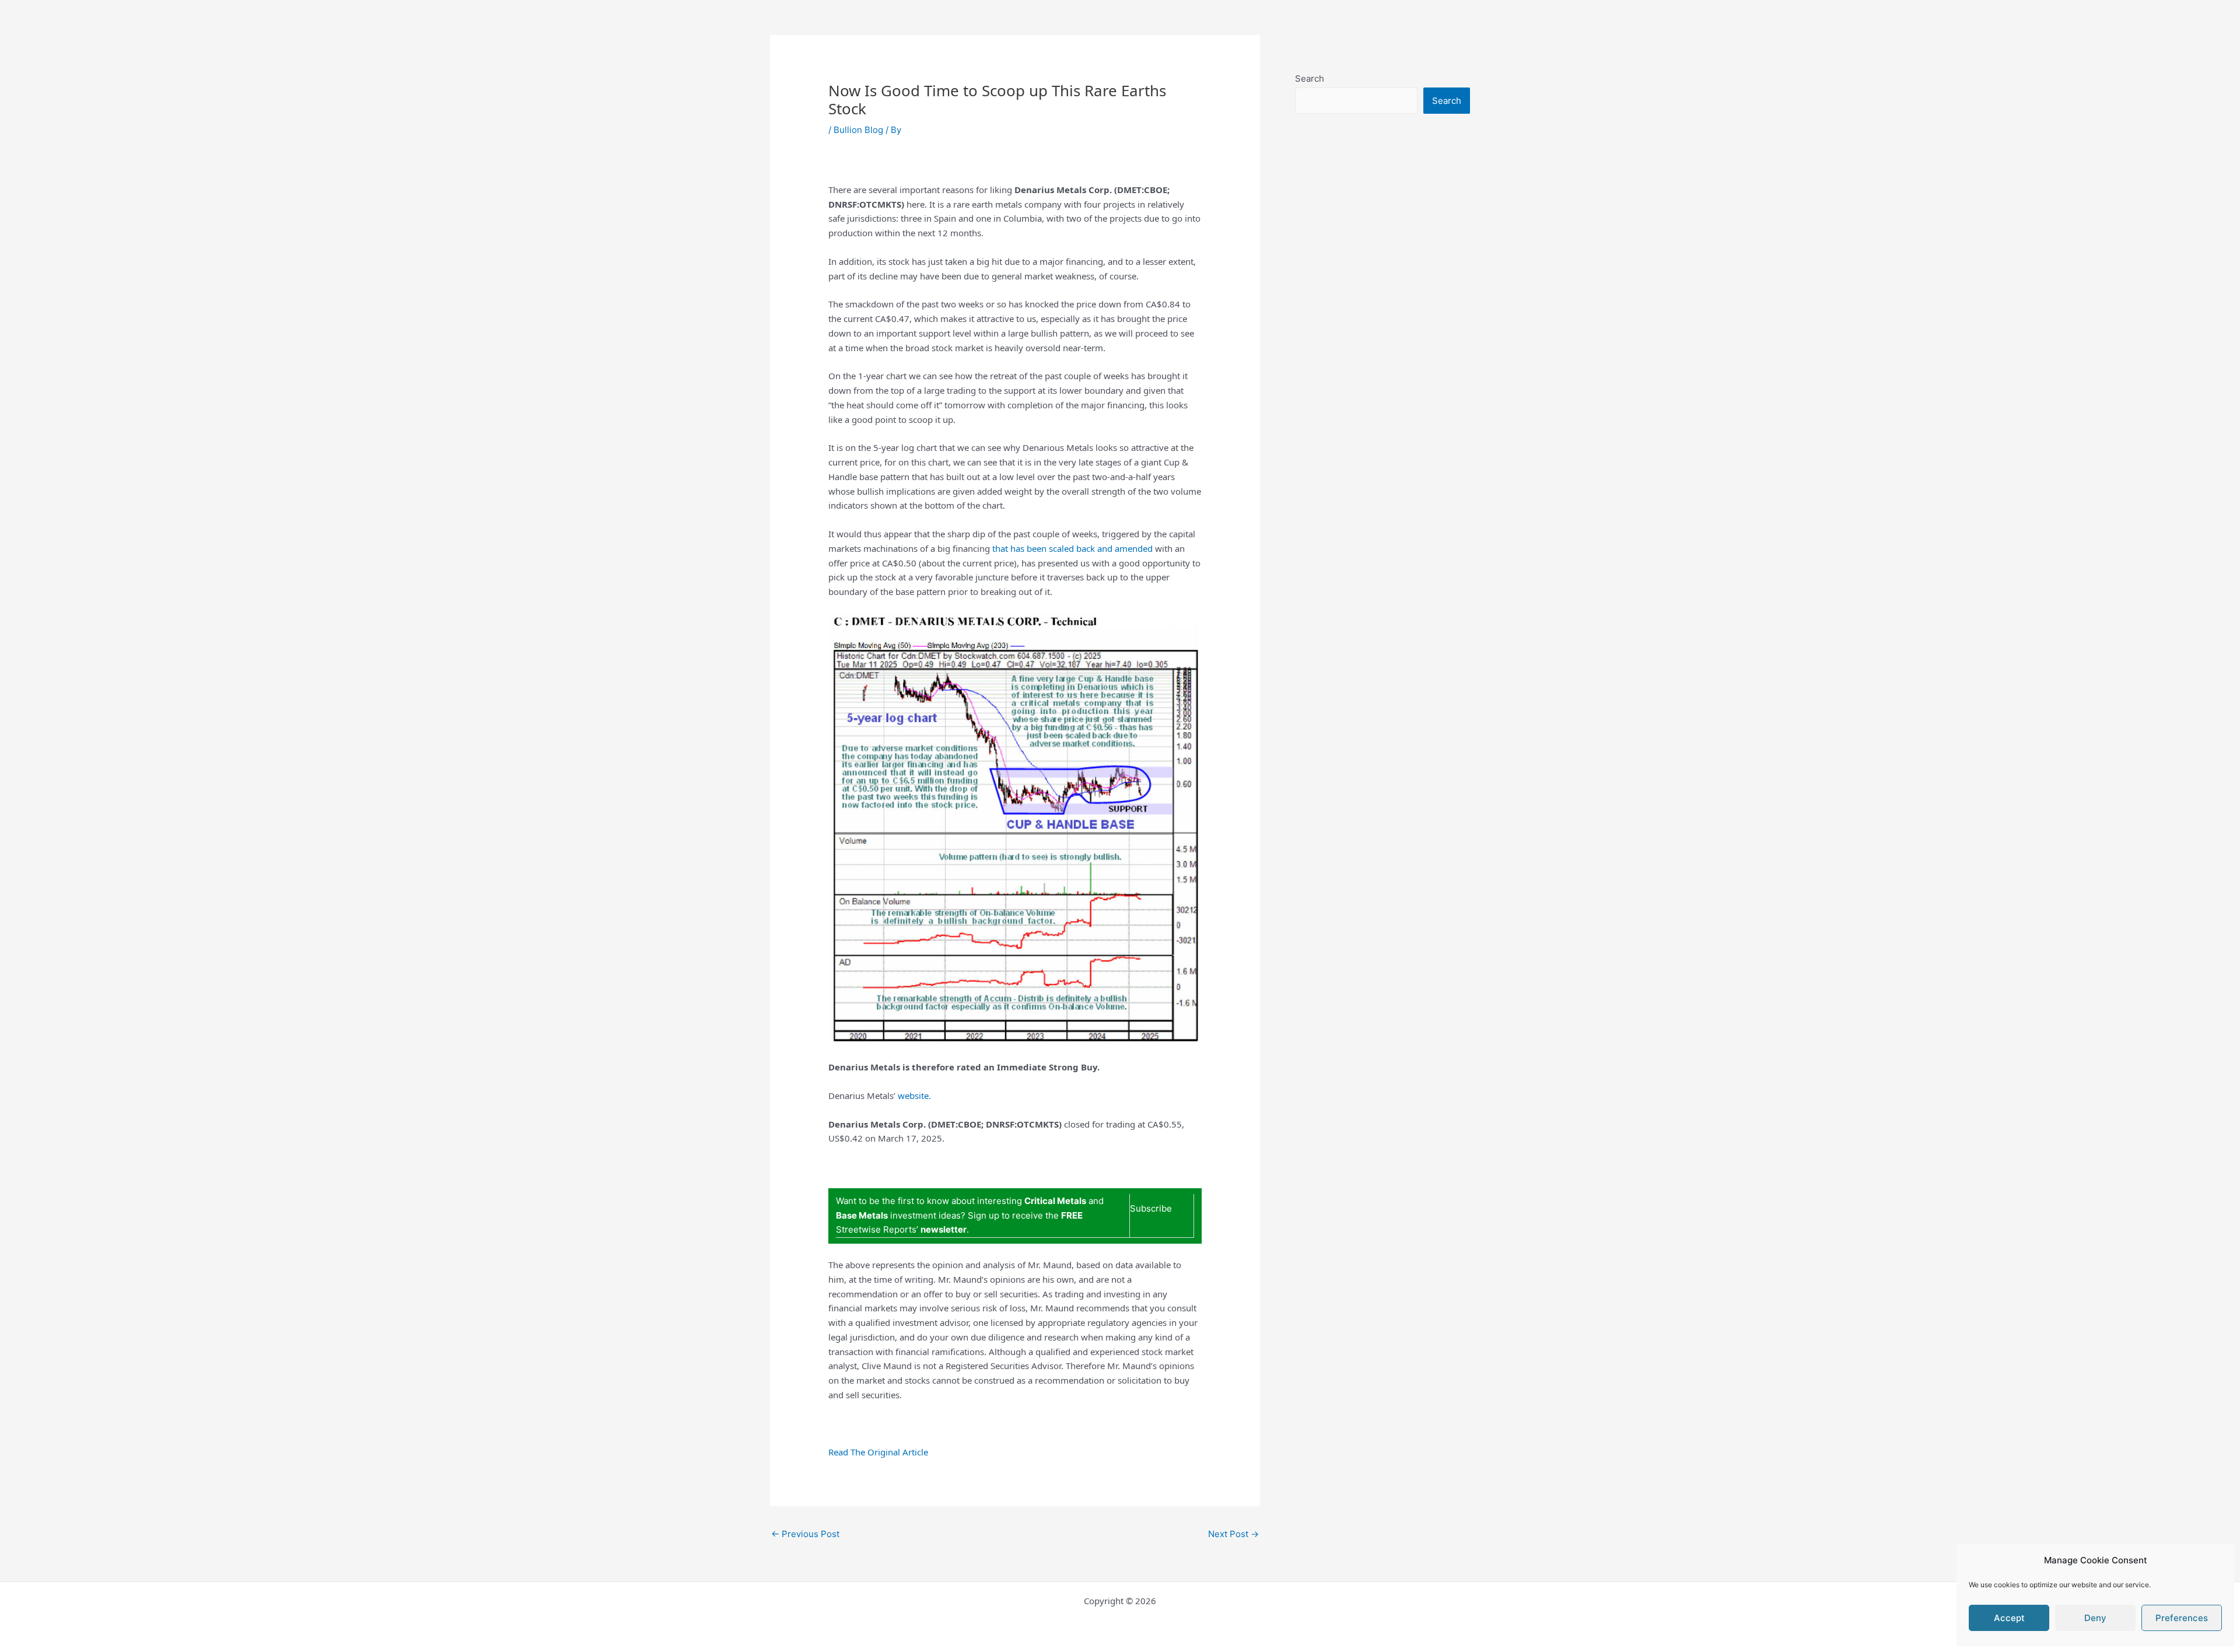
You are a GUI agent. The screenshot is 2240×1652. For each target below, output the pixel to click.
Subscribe (1151, 1208)
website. (914, 1095)
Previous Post (805, 1534)
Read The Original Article (878, 1452)
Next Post (1233, 1534)
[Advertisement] (1382, 383)
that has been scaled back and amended (1072, 548)
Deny (2095, 1618)
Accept (2009, 1618)
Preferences (2182, 1618)
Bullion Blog (858, 130)
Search (1310, 78)
